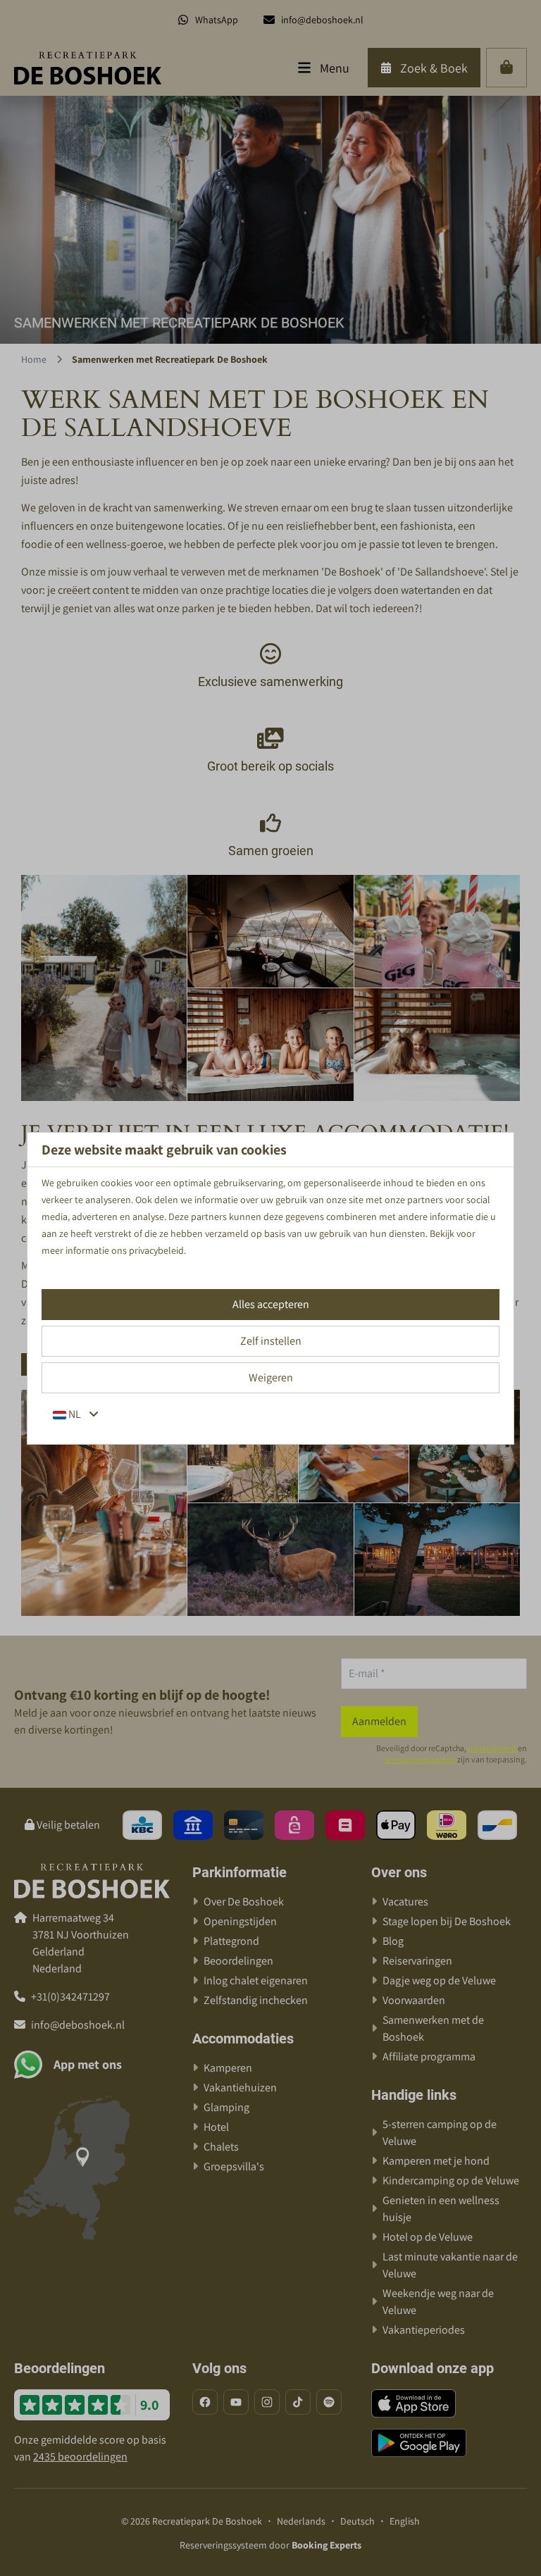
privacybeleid (156, 1250)
